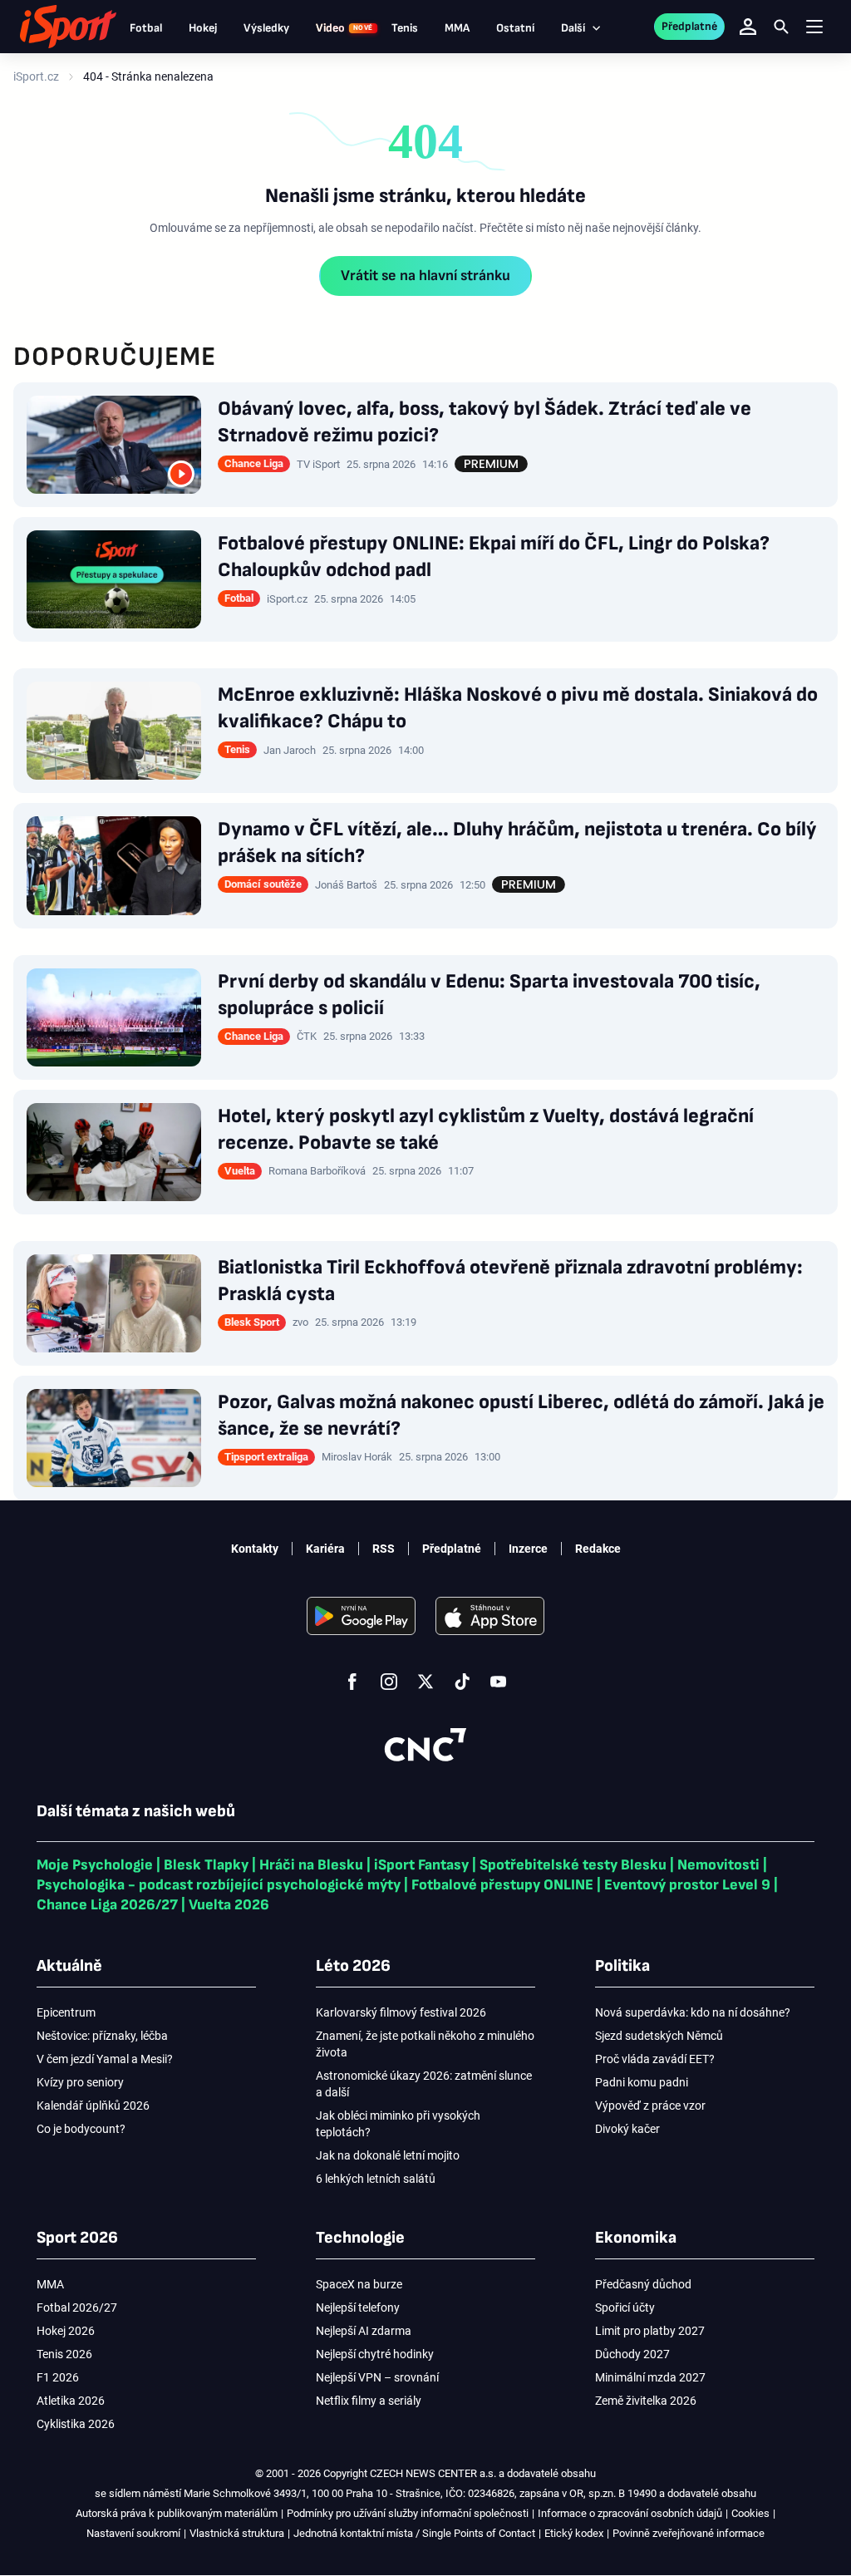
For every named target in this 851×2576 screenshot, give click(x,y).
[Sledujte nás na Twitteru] (425, 1682)
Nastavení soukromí (133, 2533)
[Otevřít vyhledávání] (781, 27)
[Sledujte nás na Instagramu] (389, 1682)
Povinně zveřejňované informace (689, 2533)
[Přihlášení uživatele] (748, 27)
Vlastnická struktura (237, 2533)
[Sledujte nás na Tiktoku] (462, 1682)
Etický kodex (574, 2533)
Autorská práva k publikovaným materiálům (177, 2513)
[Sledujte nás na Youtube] (499, 1682)
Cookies (750, 2513)
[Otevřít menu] (814, 27)
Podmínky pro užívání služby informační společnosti (408, 2513)
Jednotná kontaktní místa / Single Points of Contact (414, 2533)
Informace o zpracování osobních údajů (630, 2513)
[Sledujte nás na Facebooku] (352, 1682)
